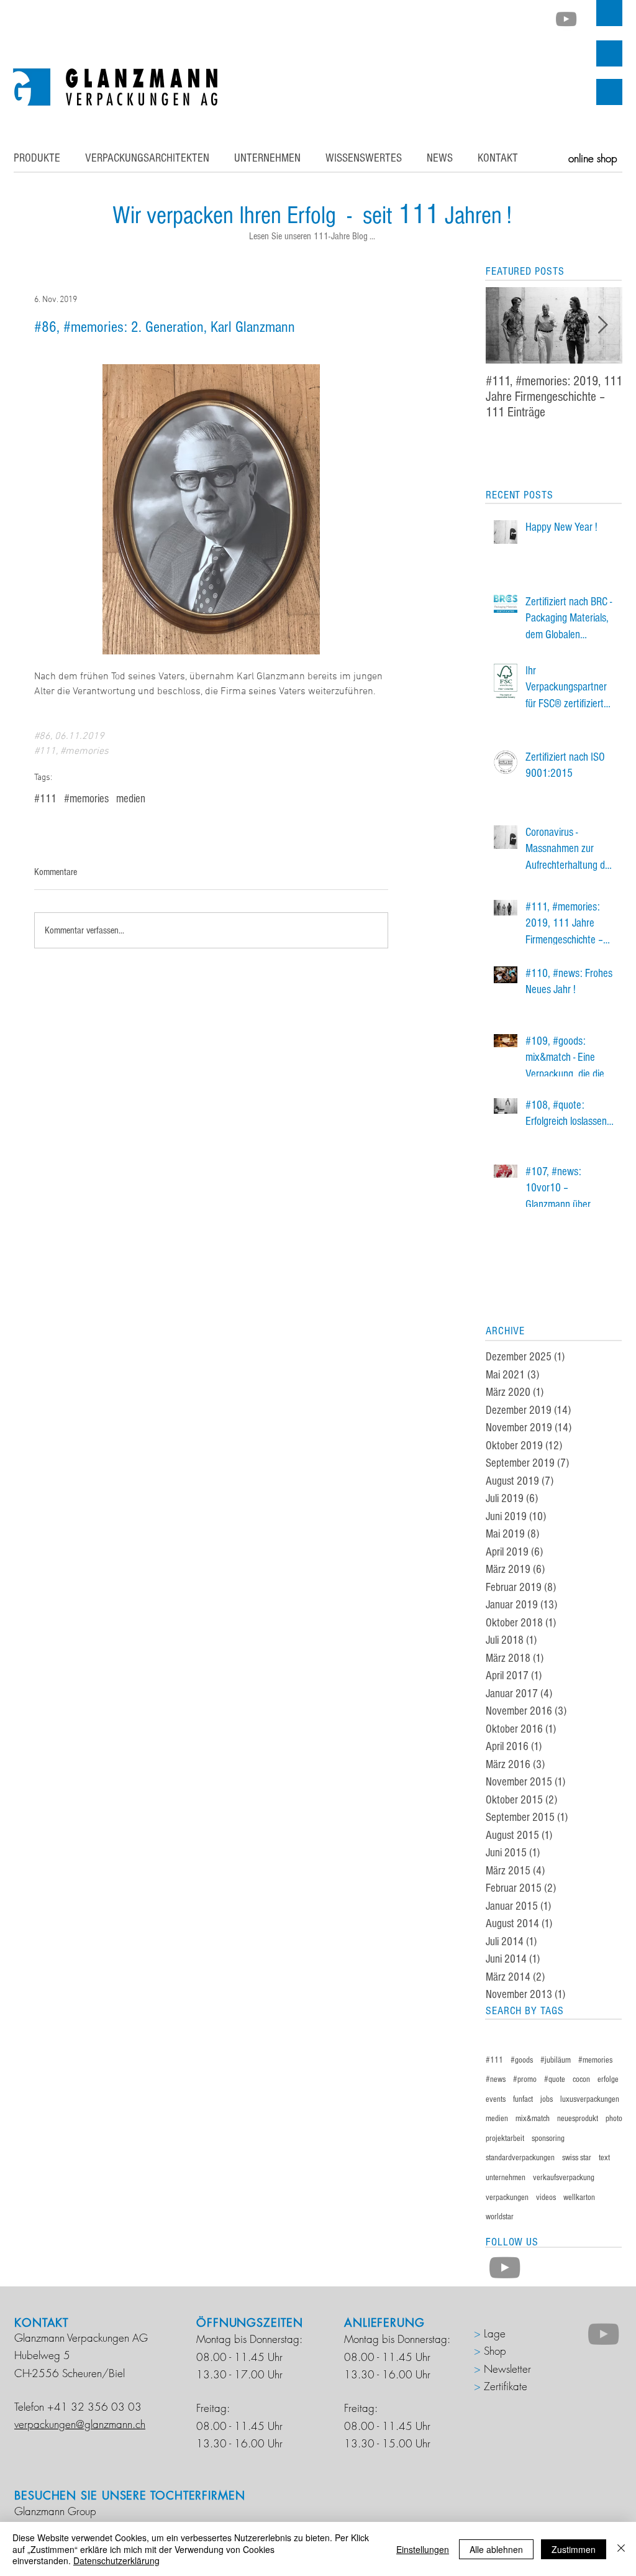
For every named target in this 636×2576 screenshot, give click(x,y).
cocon (581, 2079)
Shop (495, 2351)
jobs (547, 2099)
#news (496, 2079)
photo (614, 2119)
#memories (86, 799)
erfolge (608, 2079)
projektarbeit (505, 2138)
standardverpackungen (520, 2158)
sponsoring (548, 2138)
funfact (523, 2099)
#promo (525, 2079)
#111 (45, 799)
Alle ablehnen (496, 2549)
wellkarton (579, 2198)
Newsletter (507, 2369)
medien (131, 799)
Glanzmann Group (55, 2511)
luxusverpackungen (590, 2099)
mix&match (533, 2119)
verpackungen (507, 2198)
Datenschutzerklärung (116, 2560)
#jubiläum (556, 2060)
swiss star (577, 2158)
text (604, 2158)
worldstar (500, 2217)
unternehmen (506, 2178)
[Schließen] (621, 2549)
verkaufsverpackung (564, 2178)
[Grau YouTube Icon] (566, 19)
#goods (522, 2060)
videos (546, 2198)
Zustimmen (574, 2549)
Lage (493, 2333)
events (496, 2099)
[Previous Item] (506, 325)
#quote (555, 2079)
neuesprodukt (578, 2119)
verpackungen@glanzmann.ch (80, 2424)
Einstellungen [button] (423, 2549)
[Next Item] (602, 325)
